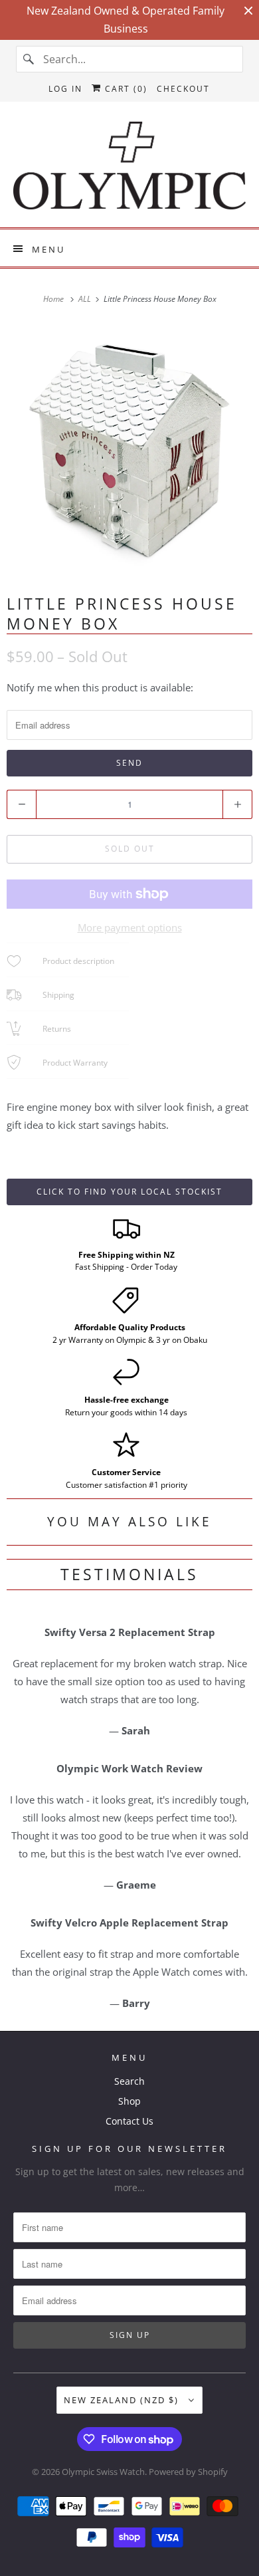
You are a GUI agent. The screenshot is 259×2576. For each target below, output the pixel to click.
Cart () (125, 89)
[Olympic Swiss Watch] (130, 170)
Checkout (183, 89)
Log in (65, 89)
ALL (86, 299)
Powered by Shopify (188, 2472)
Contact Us (129, 2121)
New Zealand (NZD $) (123, 2400)
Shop (129, 2101)
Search (129, 2081)
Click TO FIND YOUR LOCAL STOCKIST (129, 1192)
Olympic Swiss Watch (103, 2472)
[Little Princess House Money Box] (129, 449)
